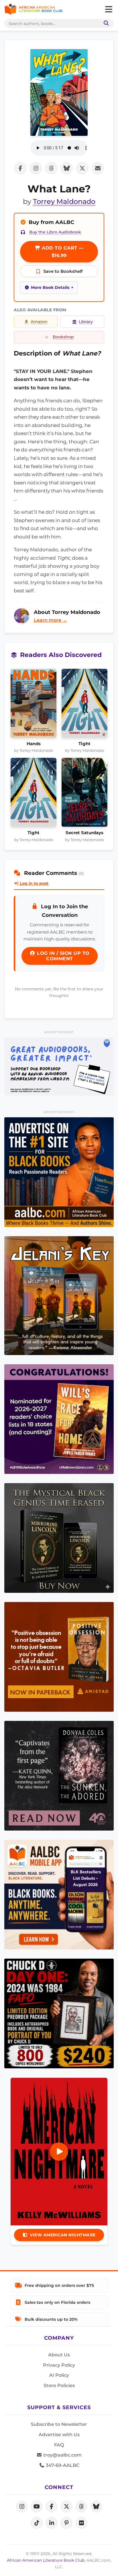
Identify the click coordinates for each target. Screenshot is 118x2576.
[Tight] (85, 705)
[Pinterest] (66, 2523)
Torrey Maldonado (64, 201)
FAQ (59, 2445)
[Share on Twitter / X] (82, 168)
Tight (84, 744)
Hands (34, 744)
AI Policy (59, 2375)
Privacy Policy (59, 2365)
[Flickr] (81, 2523)
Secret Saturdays (84, 833)
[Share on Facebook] (20, 168)
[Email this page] (98, 168)
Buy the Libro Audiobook (55, 232)
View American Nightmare (63, 2235)
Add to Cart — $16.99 (62, 252)
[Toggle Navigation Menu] (109, 9)
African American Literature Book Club (46, 2560)
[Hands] (34, 705)
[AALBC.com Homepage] (33, 9)
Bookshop (63, 337)
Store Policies (59, 2385)
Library (86, 322)
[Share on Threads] (51, 168)
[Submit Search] (105, 23)
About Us (59, 2355)
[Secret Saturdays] (85, 794)
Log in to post (34, 883)
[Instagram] (22, 2507)
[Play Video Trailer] (59, 2152)
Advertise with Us (59, 2435)
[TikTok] (37, 2523)
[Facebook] (52, 2507)
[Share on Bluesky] (67, 168)
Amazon (39, 322)
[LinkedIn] (52, 2523)
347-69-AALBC (62, 2465)
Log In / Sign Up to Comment (63, 956)
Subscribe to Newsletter (59, 2424)
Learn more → (50, 620)
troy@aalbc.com (62, 2455)
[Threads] (81, 2507)
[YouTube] (37, 2507)
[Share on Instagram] (36, 168)
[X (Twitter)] (66, 2507)
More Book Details (50, 287)
